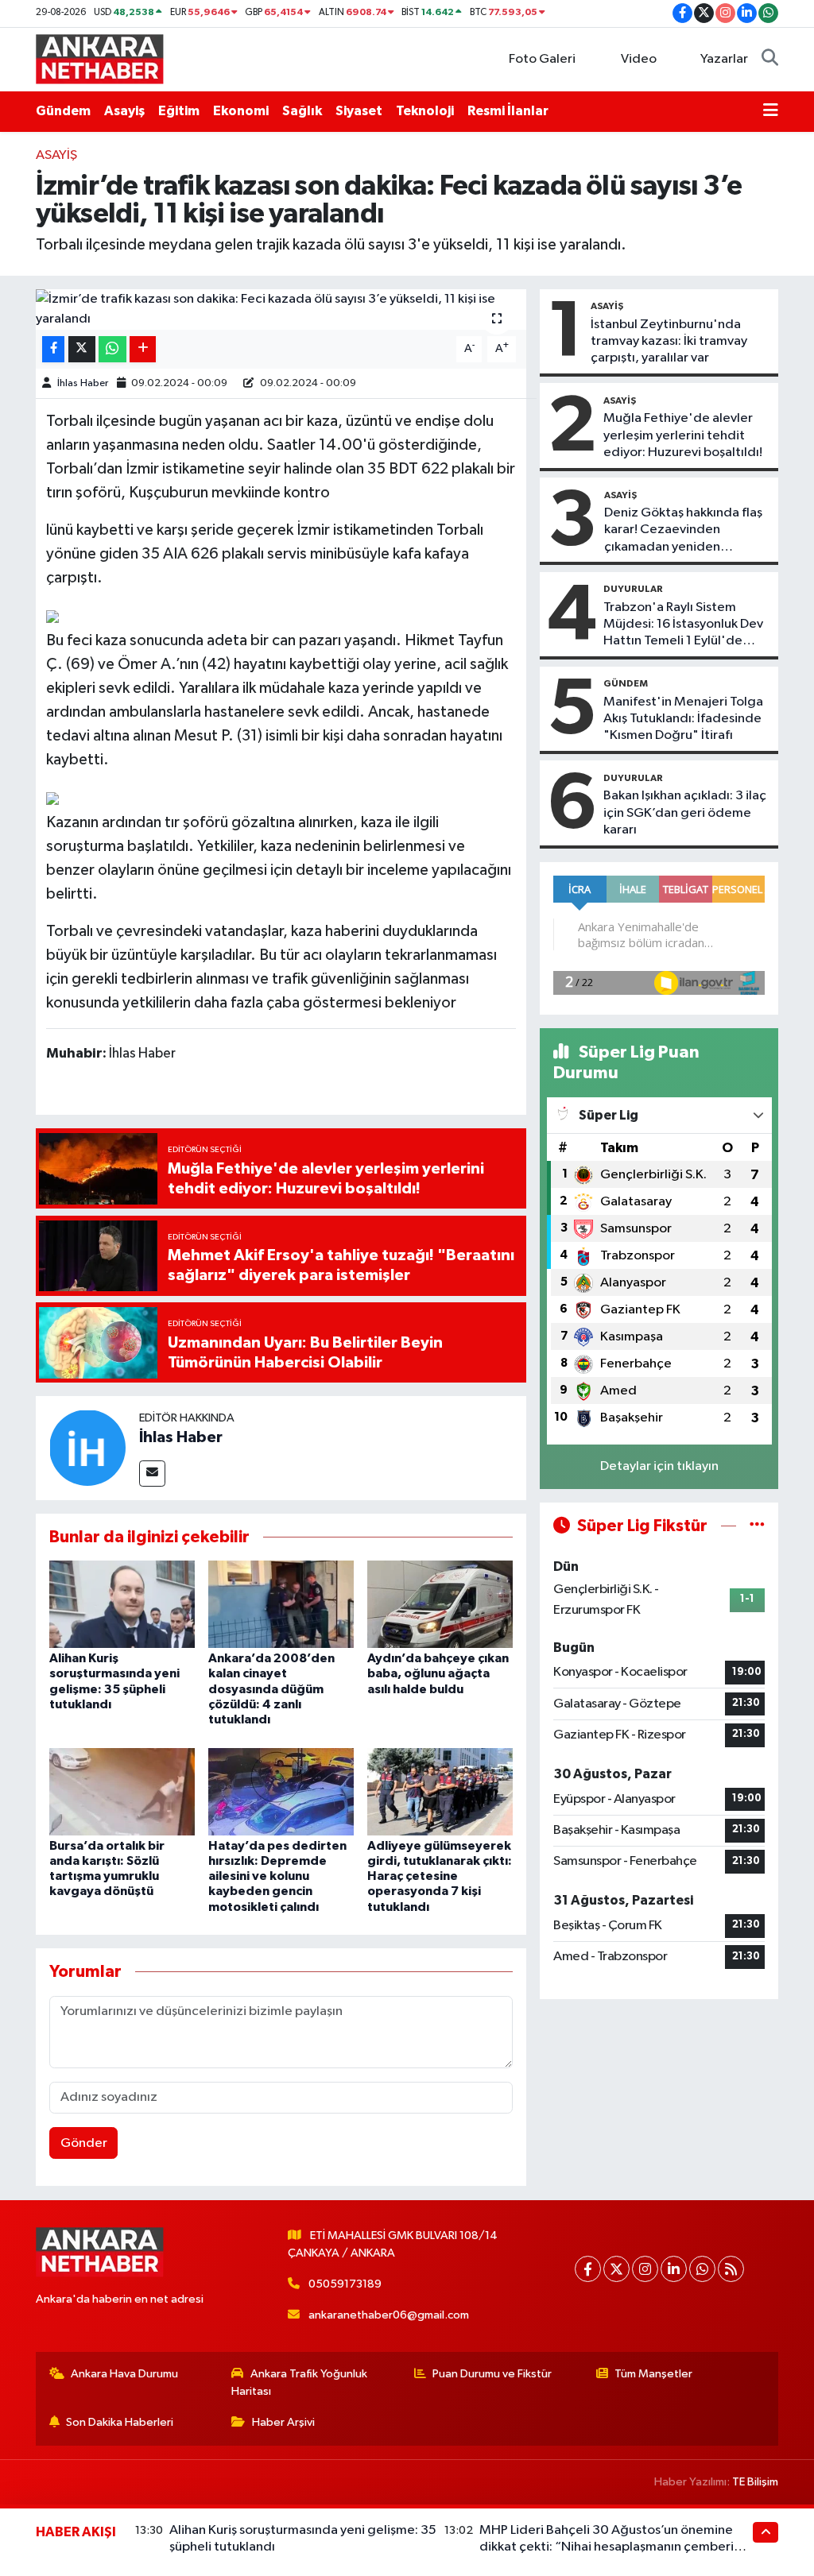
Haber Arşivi (283, 2422)
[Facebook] (588, 2269)
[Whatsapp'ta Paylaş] (112, 349)
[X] (616, 2269)
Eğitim (179, 111)
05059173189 (345, 2284)
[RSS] (731, 2269)
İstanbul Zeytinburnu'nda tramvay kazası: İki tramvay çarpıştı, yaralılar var (669, 342)
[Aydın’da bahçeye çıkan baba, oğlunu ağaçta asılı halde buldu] (440, 1604)
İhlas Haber (83, 383)
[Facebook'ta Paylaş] (53, 349)
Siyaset (359, 111)
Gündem (63, 111)
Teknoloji (425, 111)
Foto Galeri (542, 59)
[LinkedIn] (674, 2269)
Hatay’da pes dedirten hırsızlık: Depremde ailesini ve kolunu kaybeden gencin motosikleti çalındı (277, 1876)
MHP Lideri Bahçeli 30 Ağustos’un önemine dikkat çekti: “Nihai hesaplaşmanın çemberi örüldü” (607, 2547)
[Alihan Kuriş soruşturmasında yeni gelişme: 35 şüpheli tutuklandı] (122, 1604)
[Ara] (770, 60)
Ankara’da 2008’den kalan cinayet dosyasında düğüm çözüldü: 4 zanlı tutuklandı (271, 1689)
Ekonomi (241, 111)
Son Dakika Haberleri (120, 2422)
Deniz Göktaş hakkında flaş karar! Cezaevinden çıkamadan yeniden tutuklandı (683, 531)
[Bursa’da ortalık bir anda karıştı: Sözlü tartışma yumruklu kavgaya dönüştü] (122, 1791)
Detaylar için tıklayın (659, 1466)
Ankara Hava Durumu (124, 2374)
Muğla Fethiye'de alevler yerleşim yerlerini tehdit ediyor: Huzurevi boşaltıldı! (683, 435)
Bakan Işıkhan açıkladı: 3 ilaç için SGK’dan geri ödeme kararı (685, 813)
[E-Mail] (152, 1474)
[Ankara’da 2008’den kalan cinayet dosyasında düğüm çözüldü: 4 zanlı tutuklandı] (281, 1604)
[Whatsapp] (702, 2269)
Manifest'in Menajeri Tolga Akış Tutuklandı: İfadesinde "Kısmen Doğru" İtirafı (683, 719)
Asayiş (124, 111)
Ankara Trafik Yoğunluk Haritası (299, 2383)
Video (639, 59)
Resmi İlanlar (508, 111)
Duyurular (633, 589)
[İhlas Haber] (87, 1447)
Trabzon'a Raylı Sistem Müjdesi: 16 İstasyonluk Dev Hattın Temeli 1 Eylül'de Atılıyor (683, 625)
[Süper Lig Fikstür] (757, 1526)
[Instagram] (645, 2269)
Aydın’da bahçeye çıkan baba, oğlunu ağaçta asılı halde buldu (438, 1673)
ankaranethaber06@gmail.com (389, 2315)
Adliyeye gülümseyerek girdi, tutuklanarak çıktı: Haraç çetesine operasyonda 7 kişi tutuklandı (440, 1876)
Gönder (84, 2143)
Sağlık (302, 111)
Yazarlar (724, 59)
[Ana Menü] (771, 111)
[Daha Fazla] (143, 349)
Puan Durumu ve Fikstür (492, 2374)
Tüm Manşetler (653, 2374)
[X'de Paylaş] (82, 349)
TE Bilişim (755, 2482)
